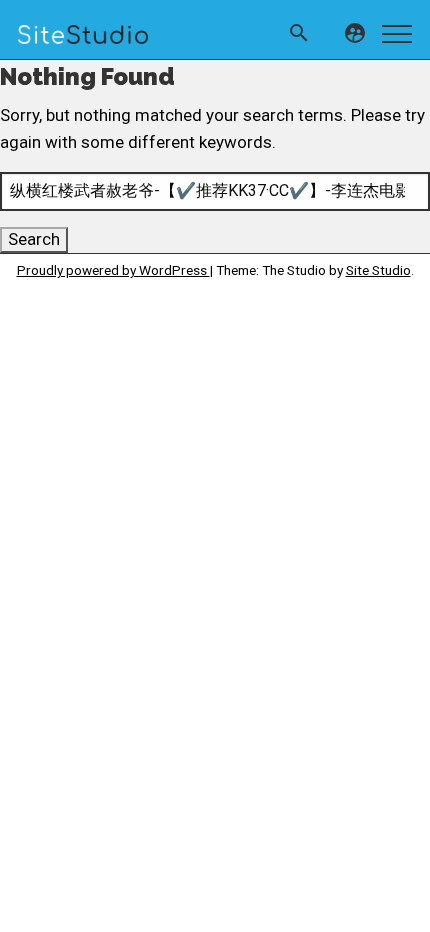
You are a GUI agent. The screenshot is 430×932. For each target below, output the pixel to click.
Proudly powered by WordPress (113, 270)
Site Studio (378, 270)
